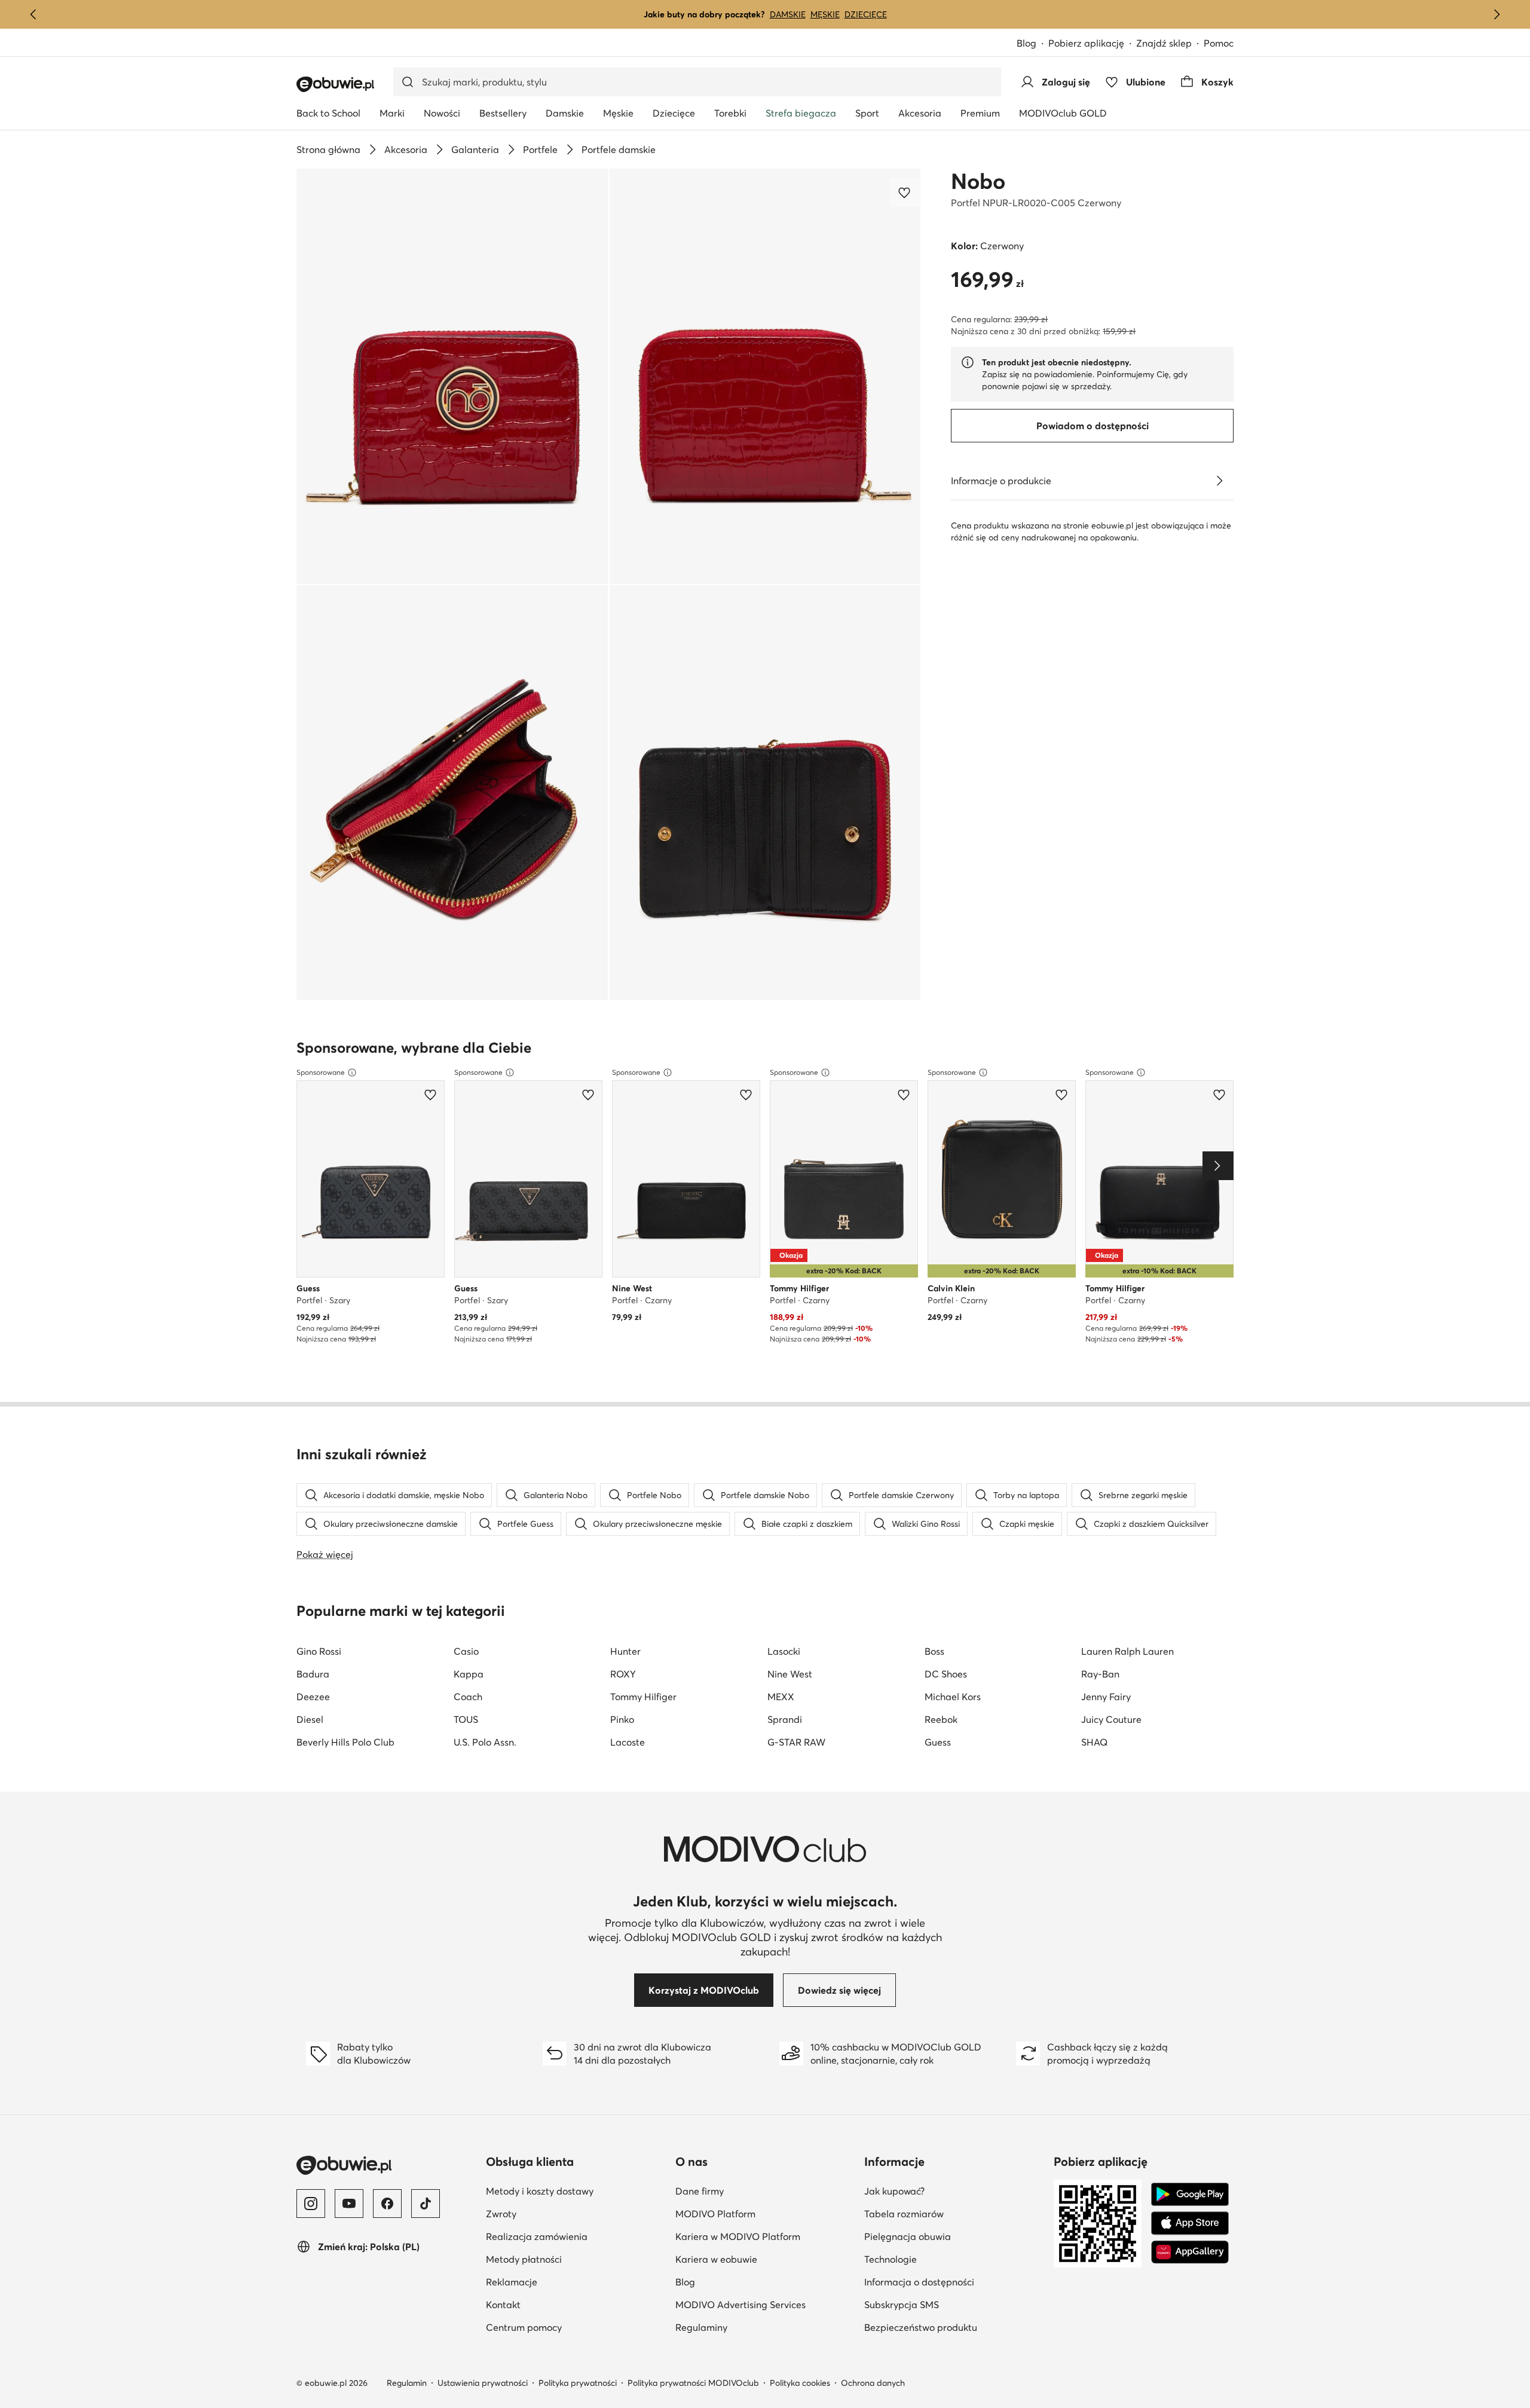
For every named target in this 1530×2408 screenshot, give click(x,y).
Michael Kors (953, 1697)
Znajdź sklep (1164, 43)
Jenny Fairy (1106, 1697)
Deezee (313, 1697)
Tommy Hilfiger (643, 1697)
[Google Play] (1190, 2195)
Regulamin (407, 2383)
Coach (468, 1697)
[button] (452, 376)
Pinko (622, 1719)
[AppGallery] (1190, 2252)
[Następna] (1497, 14)
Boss (934, 1651)
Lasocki (784, 1651)
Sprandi (785, 1719)
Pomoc (1219, 43)
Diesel (310, 1719)
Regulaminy (701, 2327)
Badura (313, 1674)
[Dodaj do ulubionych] (905, 192)
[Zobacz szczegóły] (1219, 481)
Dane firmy (700, 2191)
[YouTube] (349, 2204)
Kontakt (503, 2305)
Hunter (625, 1651)
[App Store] (1190, 2223)
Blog (1026, 43)
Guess (938, 1742)
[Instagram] (311, 2204)
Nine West (790, 1674)
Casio (466, 1651)
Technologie (891, 2259)
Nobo (978, 181)
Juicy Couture (1111, 1719)
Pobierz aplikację (1086, 43)
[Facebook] (387, 2204)
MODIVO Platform (715, 2214)
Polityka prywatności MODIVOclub (693, 2383)
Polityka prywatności (578, 2383)
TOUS (466, 1719)
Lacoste (628, 1742)
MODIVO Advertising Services (740, 2305)
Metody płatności (524, 2259)
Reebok (941, 1719)
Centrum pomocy (524, 2327)
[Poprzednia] (33, 14)
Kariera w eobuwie (716, 2259)
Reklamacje (512, 2282)
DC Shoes (946, 1674)
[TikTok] (426, 2204)
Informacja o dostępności (919, 2282)
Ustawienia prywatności (483, 2383)
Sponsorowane (321, 1072)
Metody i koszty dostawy (540, 2191)
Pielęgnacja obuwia (908, 2236)
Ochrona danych (873, 2383)
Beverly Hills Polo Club (345, 1742)
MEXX (781, 1697)
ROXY (623, 1674)
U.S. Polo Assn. (485, 1742)
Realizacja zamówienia (537, 2236)
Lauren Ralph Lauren (1127, 1651)
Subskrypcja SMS (902, 2305)
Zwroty (501, 2214)
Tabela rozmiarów (904, 2214)
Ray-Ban (1100, 1674)
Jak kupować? (894, 2191)
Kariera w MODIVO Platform (738, 2236)
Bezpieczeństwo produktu (921, 2327)
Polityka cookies (800, 2383)
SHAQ (1094, 1742)
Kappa (469, 1674)
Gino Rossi (319, 1651)
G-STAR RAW (796, 1742)
